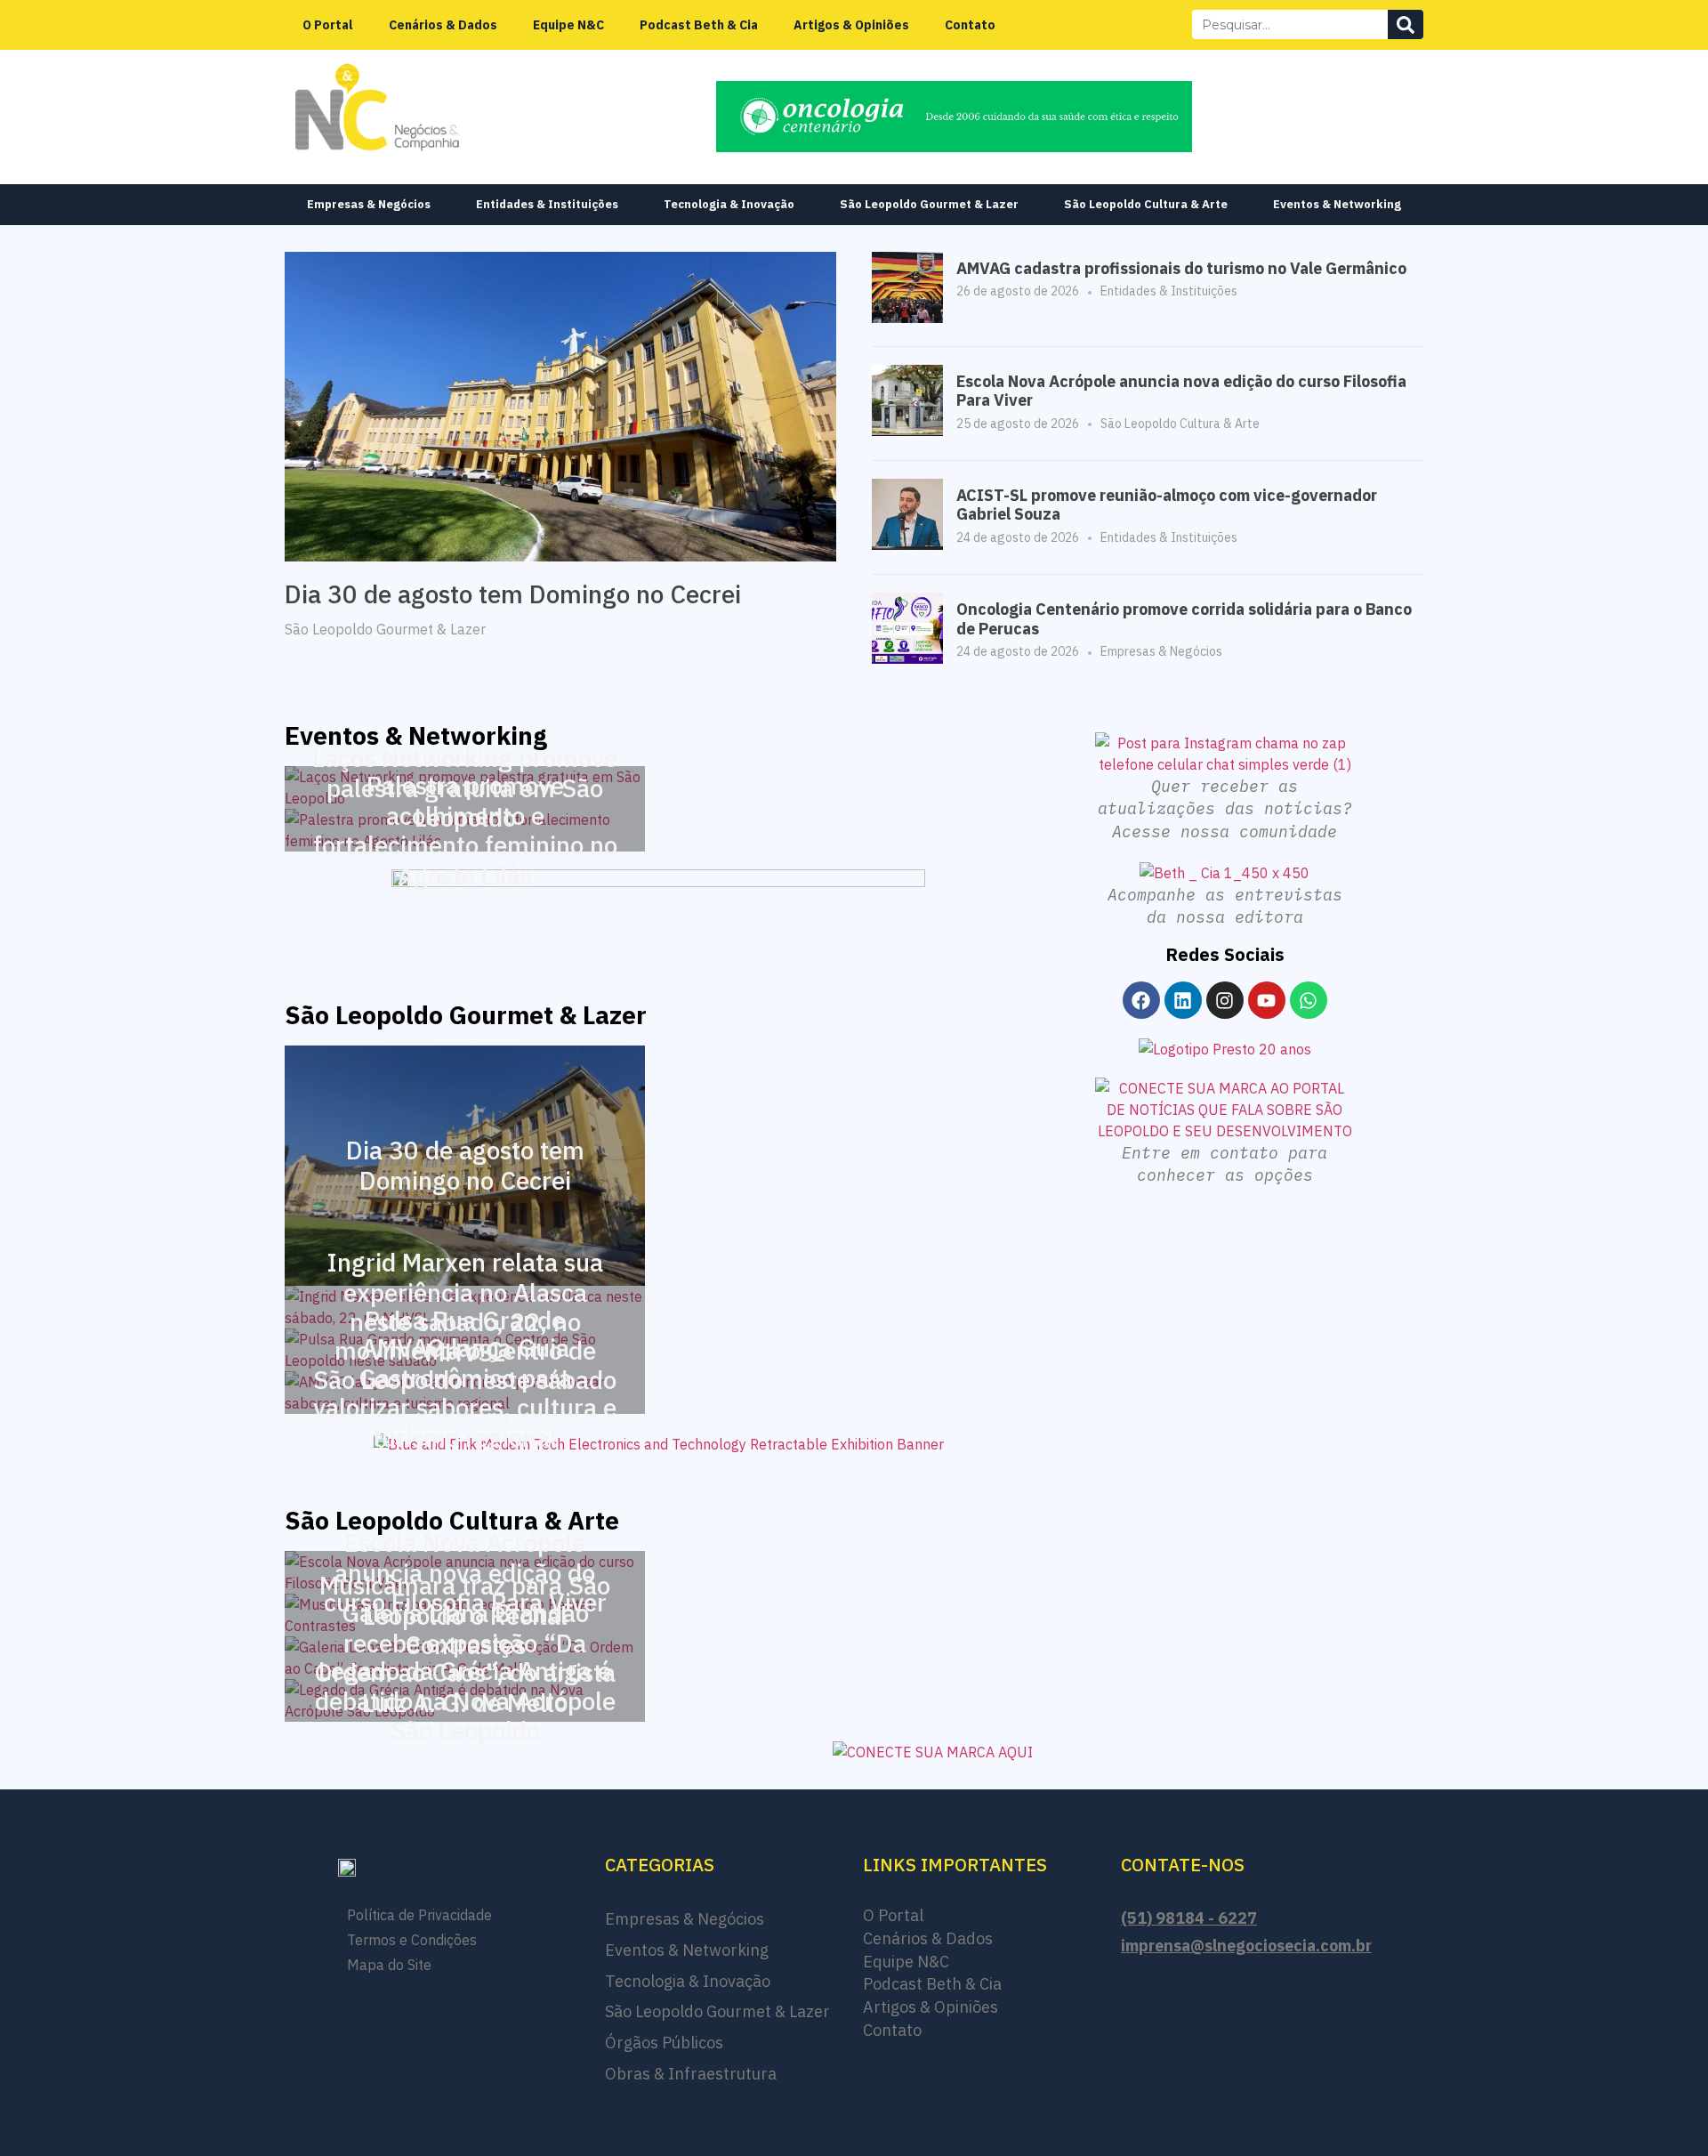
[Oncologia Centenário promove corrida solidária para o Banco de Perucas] (907, 658)
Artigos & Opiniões (851, 25)
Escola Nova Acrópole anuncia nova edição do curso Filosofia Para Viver (1181, 391)
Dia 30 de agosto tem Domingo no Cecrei (513, 594)
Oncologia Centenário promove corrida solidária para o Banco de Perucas (1184, 619)
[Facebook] (1141, 1000)
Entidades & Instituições (547, 204)
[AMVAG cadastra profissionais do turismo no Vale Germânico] (907, 318)
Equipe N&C (568, 25)
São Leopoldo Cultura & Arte (1146, 204)
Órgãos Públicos (664, 2043)
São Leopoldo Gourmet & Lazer (929, 204)
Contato (970, 25)
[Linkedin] (1183, 1000)
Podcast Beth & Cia (699, 25)
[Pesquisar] (1406, 24)
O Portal (328, 25)
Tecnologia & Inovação (729, 204)
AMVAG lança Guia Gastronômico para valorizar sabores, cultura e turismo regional (465, 1393)
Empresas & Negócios (369, 204)
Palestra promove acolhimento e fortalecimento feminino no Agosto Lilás (465, 830)
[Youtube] (1267, 1000)
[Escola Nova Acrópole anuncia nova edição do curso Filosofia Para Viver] (907, 431)
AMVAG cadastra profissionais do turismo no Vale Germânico (1181, 268)
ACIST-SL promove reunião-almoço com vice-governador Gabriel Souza (1167, 505)
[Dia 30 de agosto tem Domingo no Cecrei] (560, 405)
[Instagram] (1225, 1000)
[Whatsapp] (1309, 1000)
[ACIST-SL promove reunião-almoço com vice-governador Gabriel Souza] (907, 545)
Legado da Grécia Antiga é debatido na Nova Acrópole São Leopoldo (465, 1700)
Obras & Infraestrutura (691, 2074)
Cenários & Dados (443, 25)
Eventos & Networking (1337, 204)
